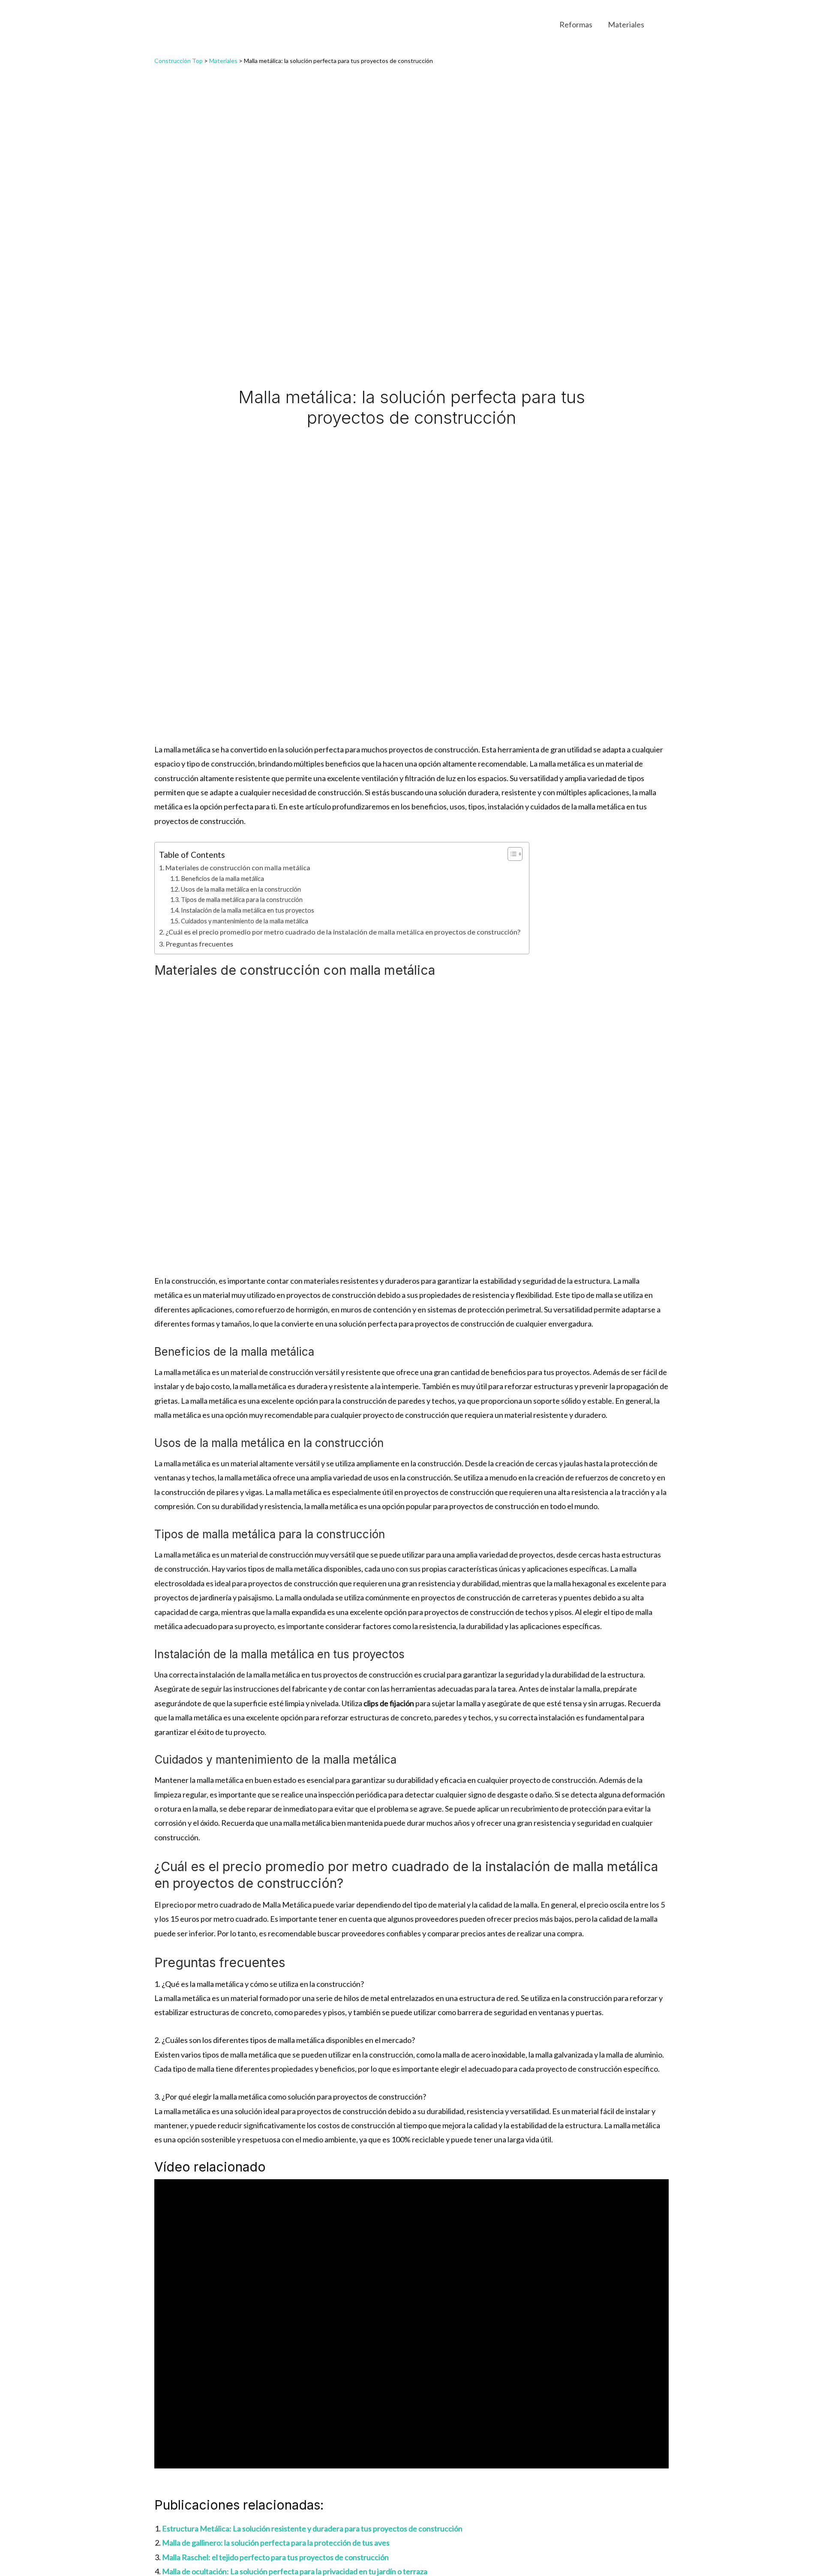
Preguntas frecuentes (199, 944)
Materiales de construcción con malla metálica (238, 867)
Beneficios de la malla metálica (222, 879)
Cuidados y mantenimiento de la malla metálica (245, 921)
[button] (665, 24)
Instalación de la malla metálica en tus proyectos (248, 910)
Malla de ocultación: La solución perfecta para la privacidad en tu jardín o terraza (295, 2571)
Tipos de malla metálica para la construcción (242, 900)
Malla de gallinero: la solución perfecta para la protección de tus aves (276, 2543)
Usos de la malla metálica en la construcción (241, 889)
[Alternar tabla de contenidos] (511, 854)
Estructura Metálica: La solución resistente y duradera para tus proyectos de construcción (312, 2528)
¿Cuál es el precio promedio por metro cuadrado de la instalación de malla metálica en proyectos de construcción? (343, 932)
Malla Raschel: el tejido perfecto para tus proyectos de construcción (275, 2557)
